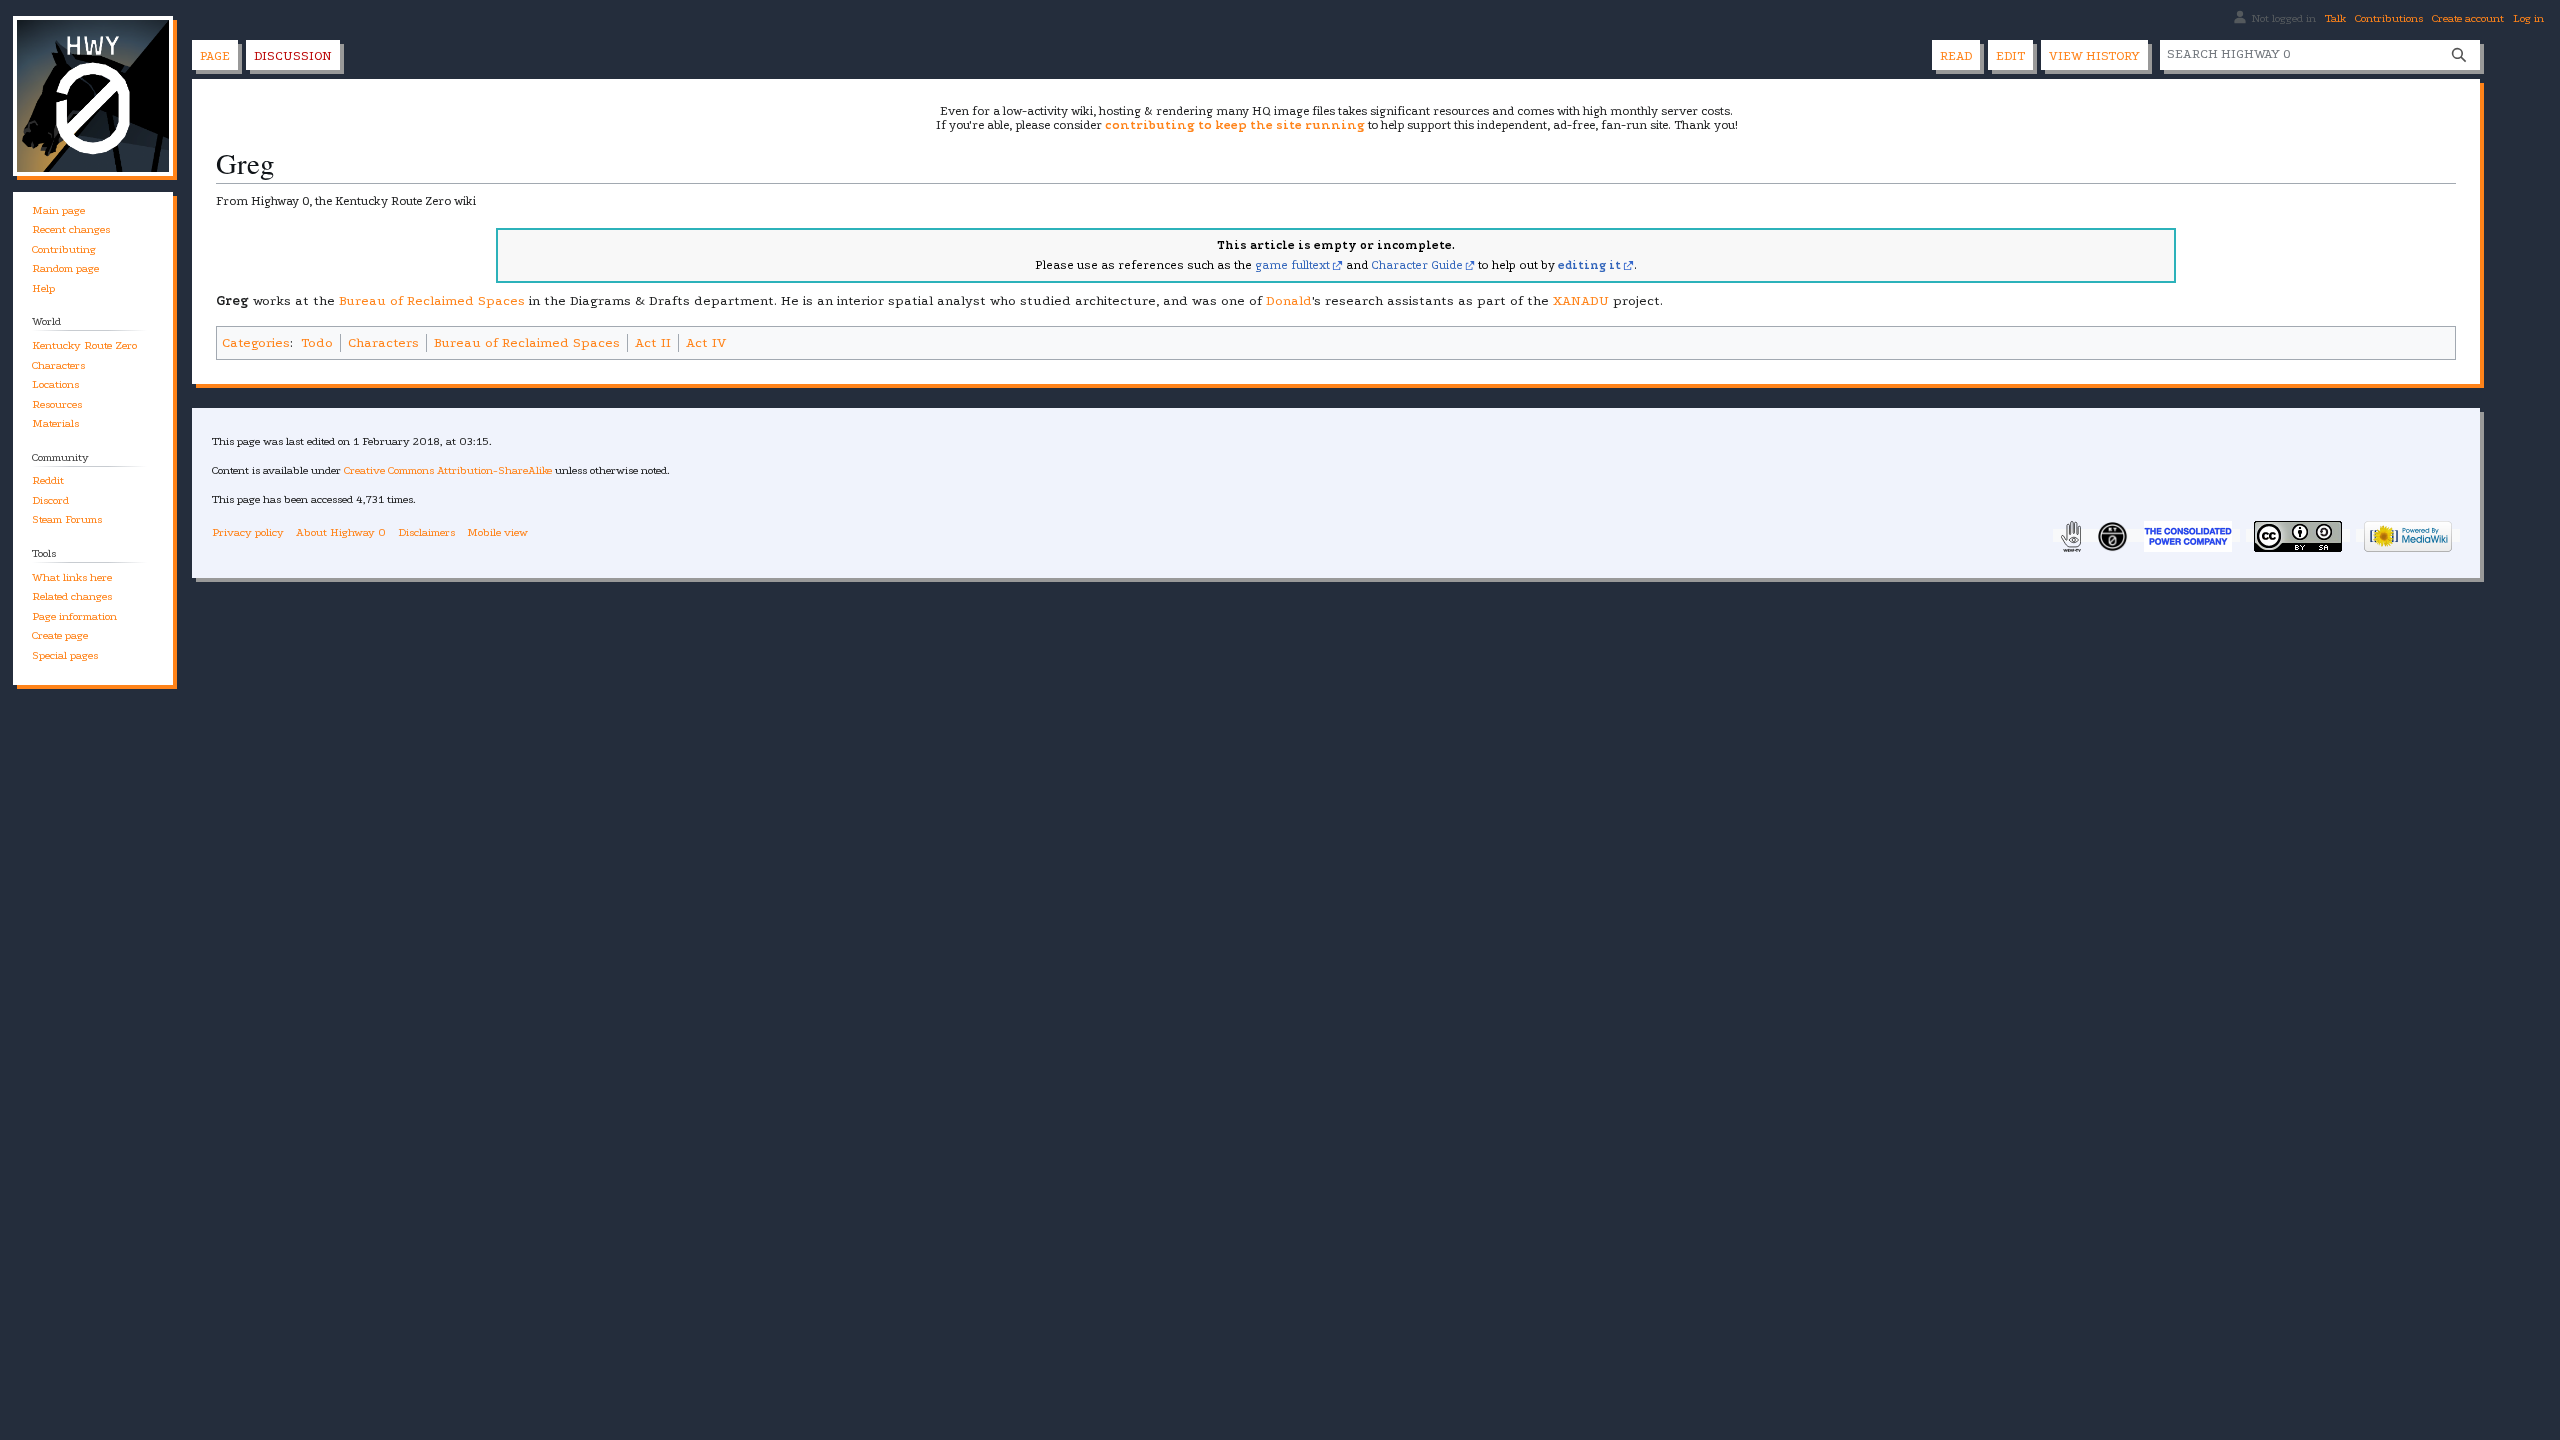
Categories (256, 342)
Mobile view (497, 532)
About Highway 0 (341, 532)
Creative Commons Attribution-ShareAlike (448, 470)
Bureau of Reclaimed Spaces (432, 300)
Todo (317, 342)
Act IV (706, 342)
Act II (653, 342)
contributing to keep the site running (1235, 125)
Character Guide (1417, 265)
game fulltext (1292, 265)
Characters (383, 342)
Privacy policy (248, 532)
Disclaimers (426, 532)
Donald (1289, 300)
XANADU (1581, 300)
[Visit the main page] (93, 96)
